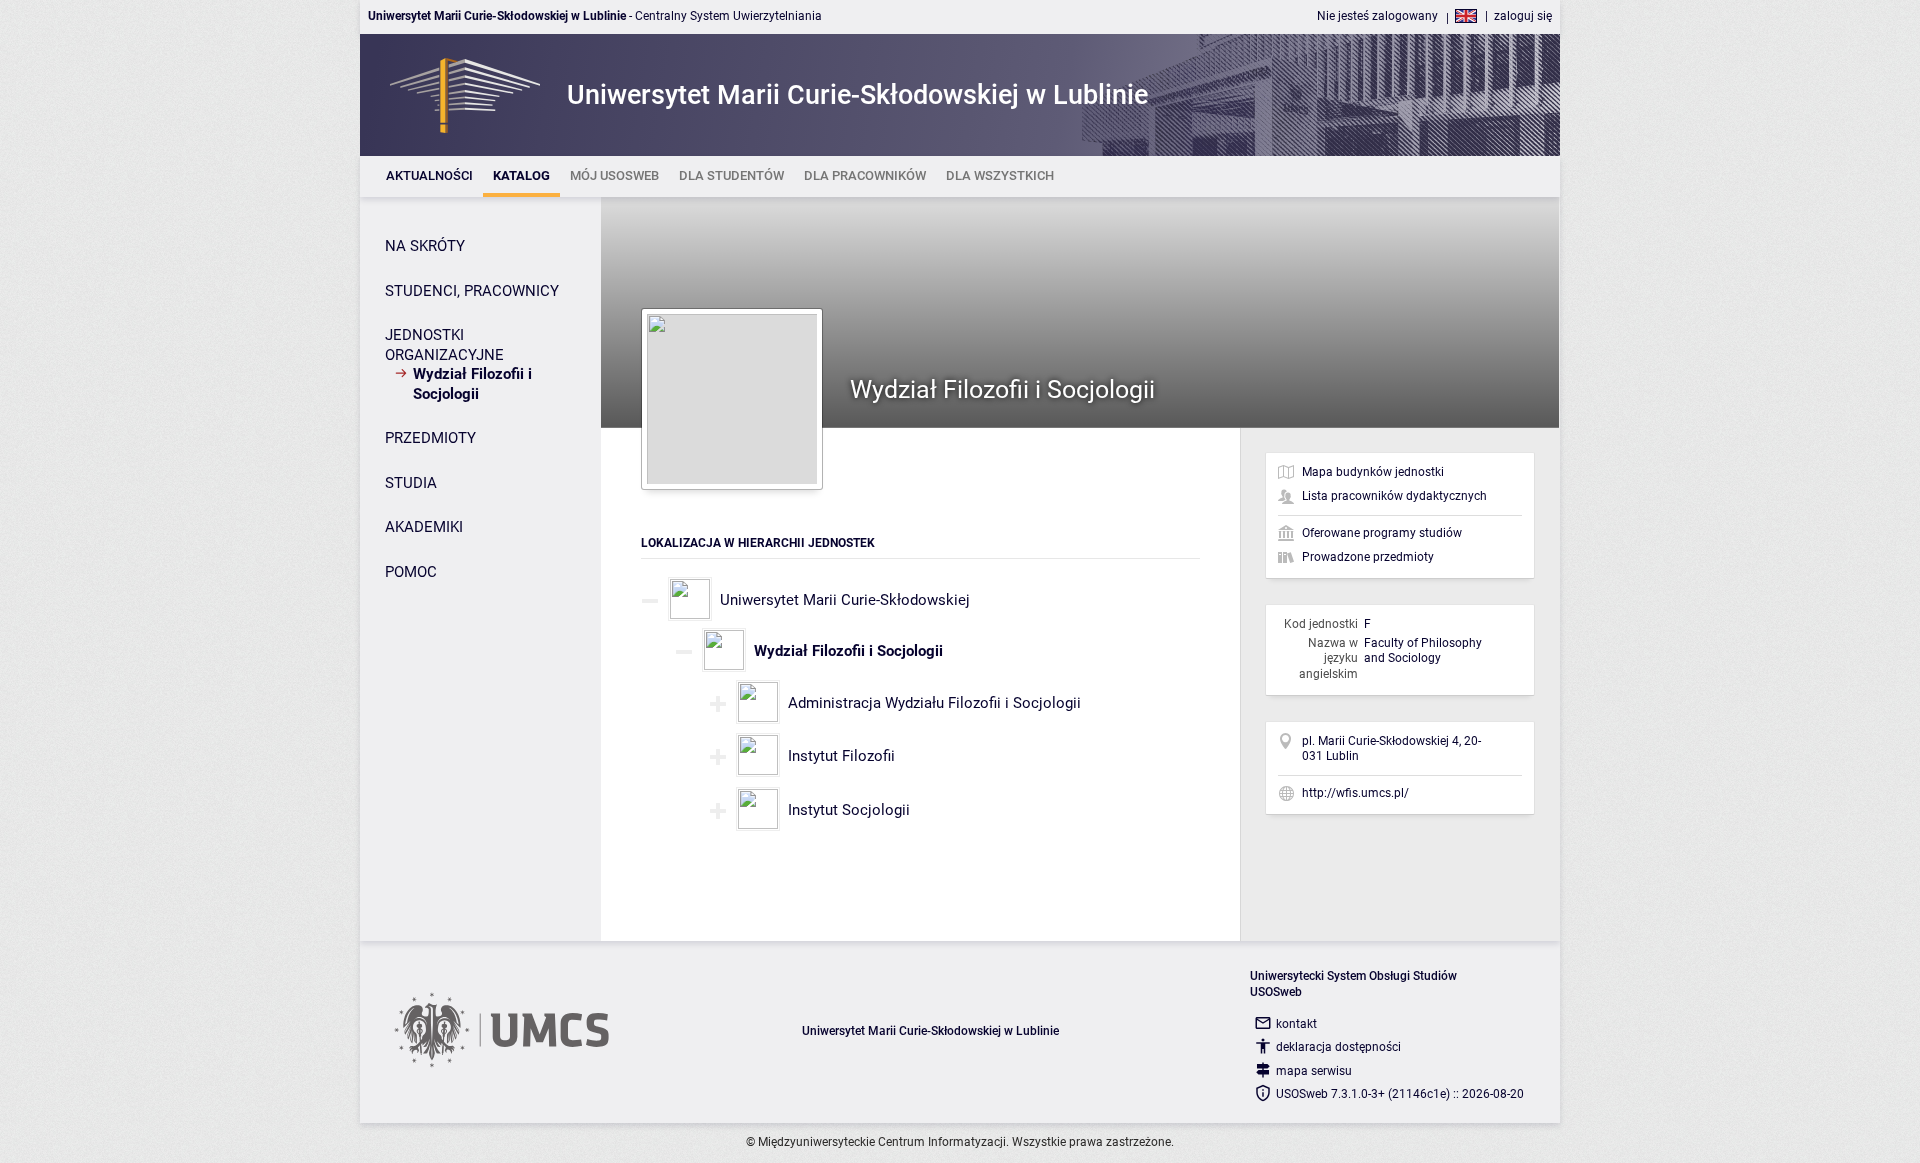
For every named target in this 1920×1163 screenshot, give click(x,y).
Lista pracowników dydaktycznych (1394, 496)
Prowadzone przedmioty (1368, 557)
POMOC (411, 572)
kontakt (1296, 1024)
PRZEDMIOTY (430, 438)
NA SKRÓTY (425, 246)
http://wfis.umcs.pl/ (1355, 793)
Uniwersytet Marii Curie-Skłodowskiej (845, 600)
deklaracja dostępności (1338, 1047)
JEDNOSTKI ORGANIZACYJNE (444, 345)
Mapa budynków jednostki (1373, 472)
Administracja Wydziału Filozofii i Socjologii (934, 703)
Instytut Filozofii (841, 756)
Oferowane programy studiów (1382, 533)
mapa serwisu (1314, 1071)
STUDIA (411, 483)
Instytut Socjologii (849, 810)
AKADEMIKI (424, 527)
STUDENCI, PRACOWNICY (472, 291)
